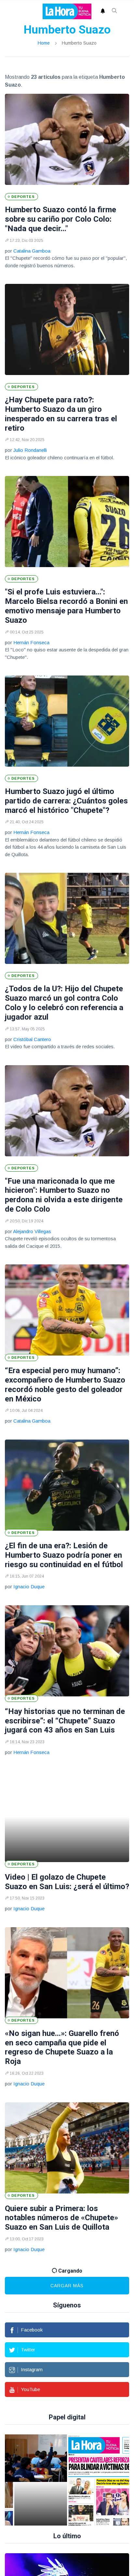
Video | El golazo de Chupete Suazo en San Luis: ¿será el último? (67, 1882)
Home (44, 43)
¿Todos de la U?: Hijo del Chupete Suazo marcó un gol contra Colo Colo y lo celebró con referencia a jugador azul (64, 1003)
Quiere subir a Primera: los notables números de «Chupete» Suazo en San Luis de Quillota (61, 2218)
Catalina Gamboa (32, 251)
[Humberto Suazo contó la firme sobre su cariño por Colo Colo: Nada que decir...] (67, 139)
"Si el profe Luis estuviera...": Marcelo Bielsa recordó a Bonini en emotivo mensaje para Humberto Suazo (66, 606)
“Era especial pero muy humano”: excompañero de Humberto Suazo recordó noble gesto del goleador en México (65, 1385)
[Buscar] (114, 11)
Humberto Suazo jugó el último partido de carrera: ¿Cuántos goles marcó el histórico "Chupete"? (66, 801)
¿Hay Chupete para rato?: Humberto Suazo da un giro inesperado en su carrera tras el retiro (61, 414)
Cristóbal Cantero (32, 1039)
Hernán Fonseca (31, 642)
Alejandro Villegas (32, 1231)
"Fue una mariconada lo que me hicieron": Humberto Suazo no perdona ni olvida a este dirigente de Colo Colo (64, 1195)
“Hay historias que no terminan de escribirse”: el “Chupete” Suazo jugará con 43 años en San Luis (65, 1721)
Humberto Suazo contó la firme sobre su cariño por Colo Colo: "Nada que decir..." (60, 219)
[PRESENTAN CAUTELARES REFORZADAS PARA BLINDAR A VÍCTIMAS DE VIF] (76, 2480)
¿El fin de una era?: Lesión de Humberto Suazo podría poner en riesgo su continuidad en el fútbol (64, 1555)
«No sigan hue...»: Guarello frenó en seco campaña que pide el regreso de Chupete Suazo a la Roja (62, 2047)
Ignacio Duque (29, 1587)
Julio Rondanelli (30, 450)
